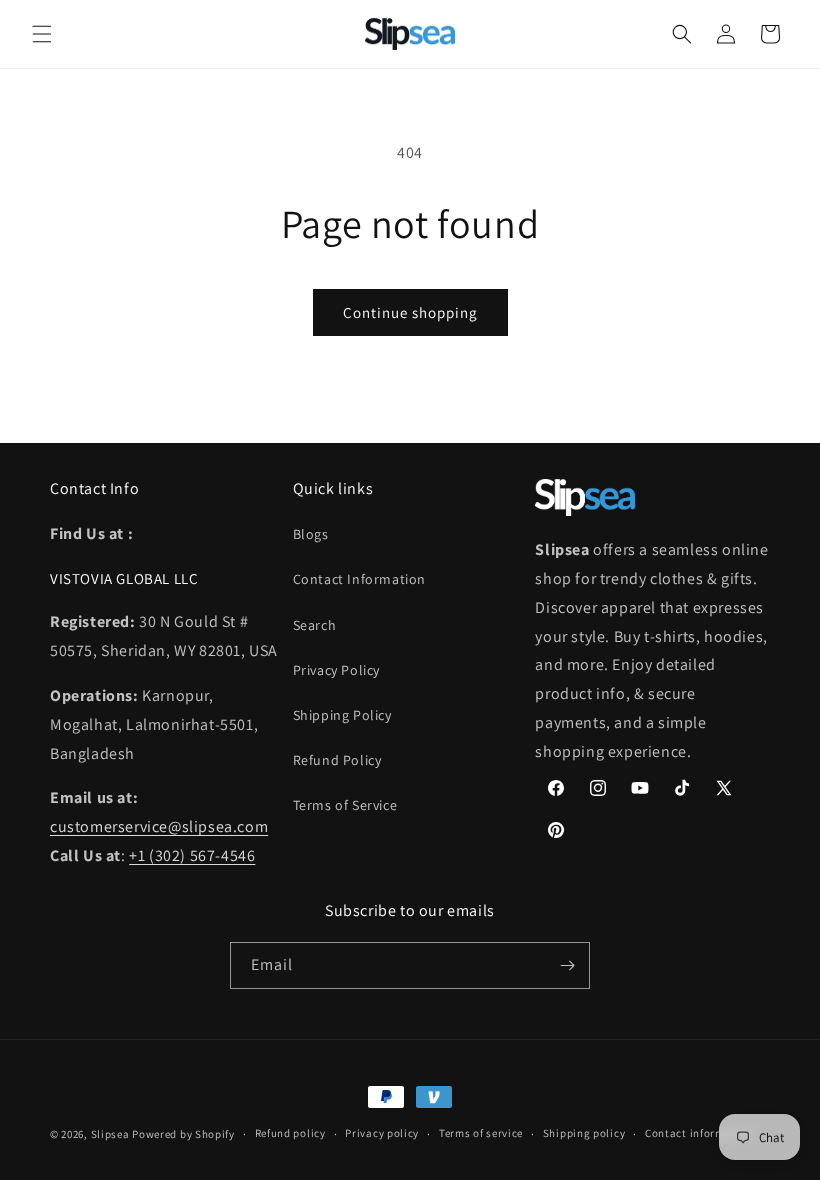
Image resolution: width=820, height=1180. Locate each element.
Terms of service (481, 1133)
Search (315, 625)
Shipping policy (584, 1133)
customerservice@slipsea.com (159, 826)
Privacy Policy (336, 670)
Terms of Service (345, 805)
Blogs (311, 534)
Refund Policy (337, 760)
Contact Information (359, 579)
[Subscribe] (567, 965)
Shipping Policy (342, 715)
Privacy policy (382, 1133)
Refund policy (290, 1133)
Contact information (699, 1133)
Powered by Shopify (183, 1134)
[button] (42, 34)
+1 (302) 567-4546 (192, 855)
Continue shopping (410, 312)
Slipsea (110, 1134)
